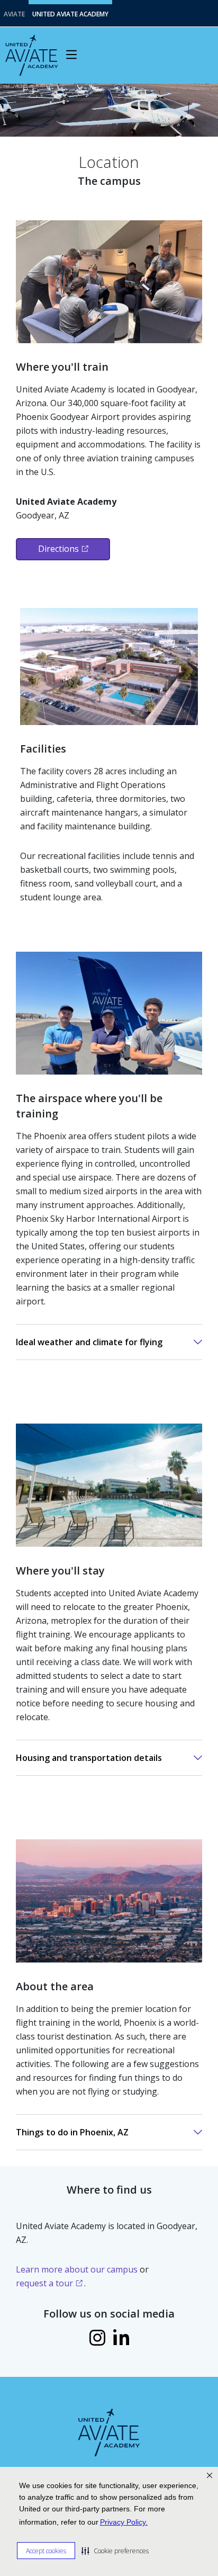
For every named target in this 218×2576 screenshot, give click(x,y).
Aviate (14, 14)
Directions (58, 549)
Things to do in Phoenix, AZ (72, 2132)
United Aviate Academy (70, 14)
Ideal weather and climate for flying (89, 1342)
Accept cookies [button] (46, 2551)
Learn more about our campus (77, 2269)
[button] (115, 2551)
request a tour (44, 2283)
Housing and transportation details (89, 1758)
